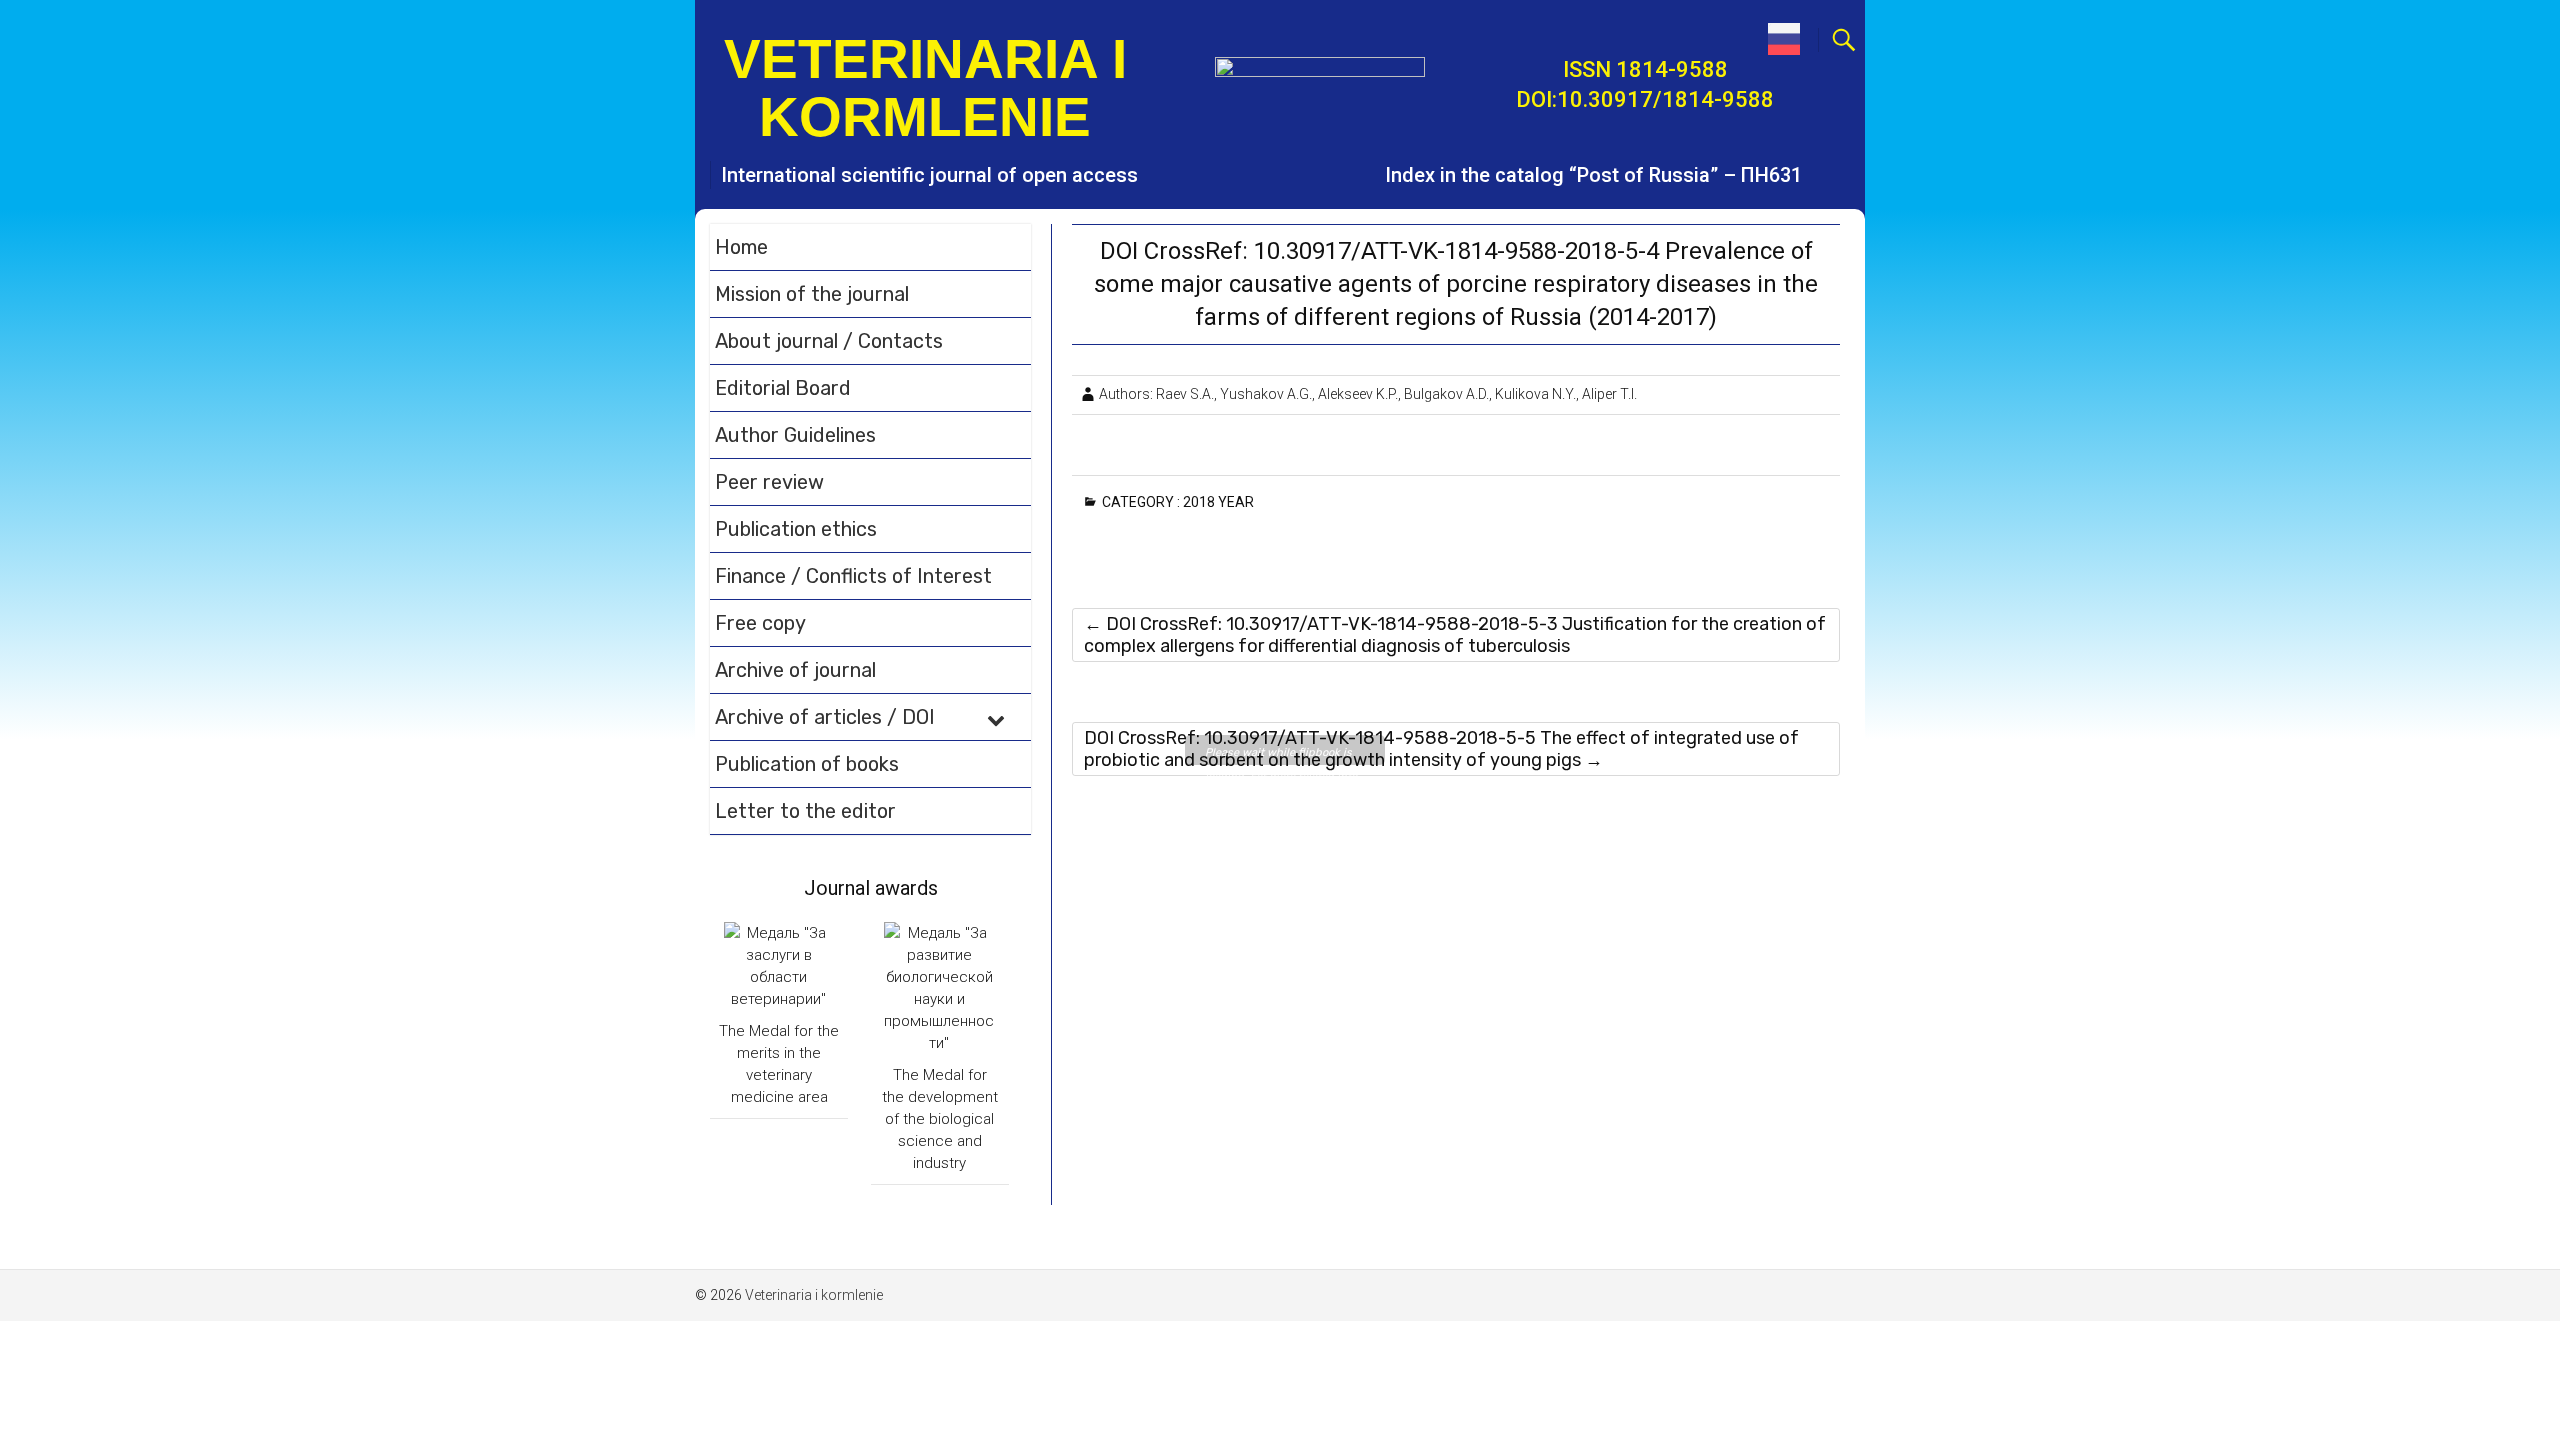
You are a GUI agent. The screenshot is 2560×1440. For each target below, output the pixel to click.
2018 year (1222, 502)
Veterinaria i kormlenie (925, 88)
